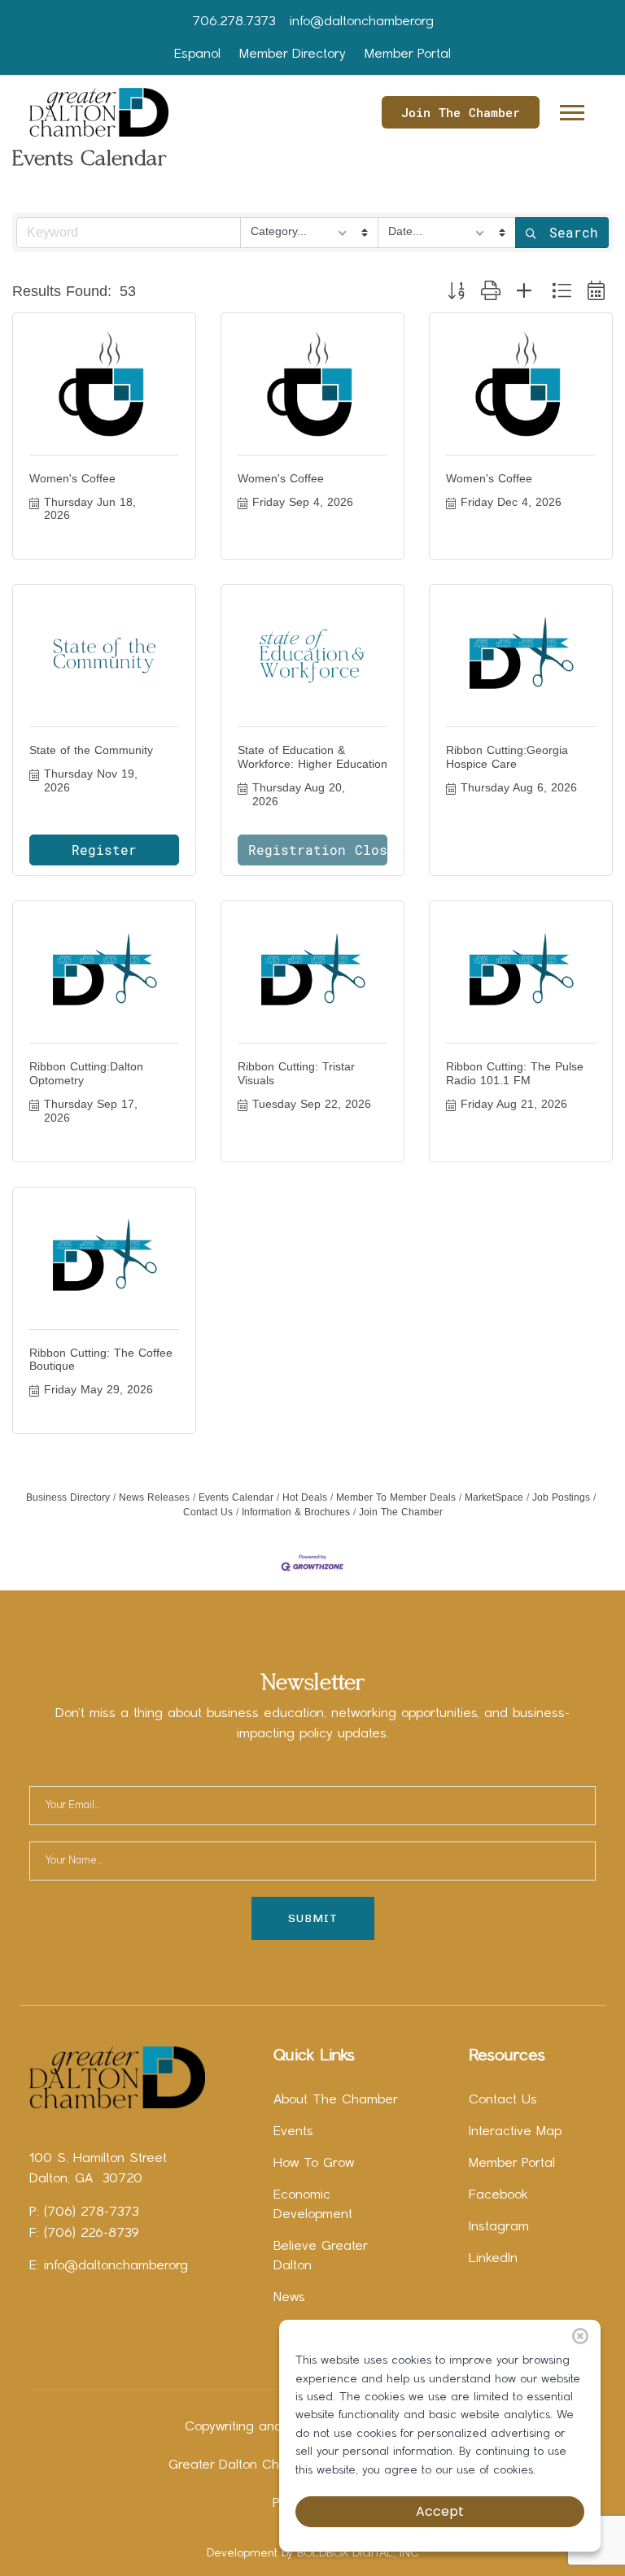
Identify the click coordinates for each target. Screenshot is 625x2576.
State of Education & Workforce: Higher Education (312, 757)
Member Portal (408, 54)
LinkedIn (493, 2259)
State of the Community (91, 750)
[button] (571, 109)
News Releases (154, 1497)
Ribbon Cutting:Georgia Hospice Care (507, 757)
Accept (440, 2511)
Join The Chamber (461, 112)
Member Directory (293, 54)
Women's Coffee (72, 478)
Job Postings (561, 1497)
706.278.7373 (234, 22)
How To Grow (314, 2164)
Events (293, 2132)
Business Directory (68, 1497)
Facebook (498, 2195)
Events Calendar (236, 1497)
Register (104, 850)
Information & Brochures (296, 1512)
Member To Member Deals (396, 1497)
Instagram (499, 2227)
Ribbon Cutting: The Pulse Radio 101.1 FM (515, 1073)
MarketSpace (494, 1497)
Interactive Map (515, 2132)
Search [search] (574, 232)
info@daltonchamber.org (362, 22)
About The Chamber (336, 2100)
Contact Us (503, 2100)
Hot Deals (305, 1497)
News (289, 2298)
